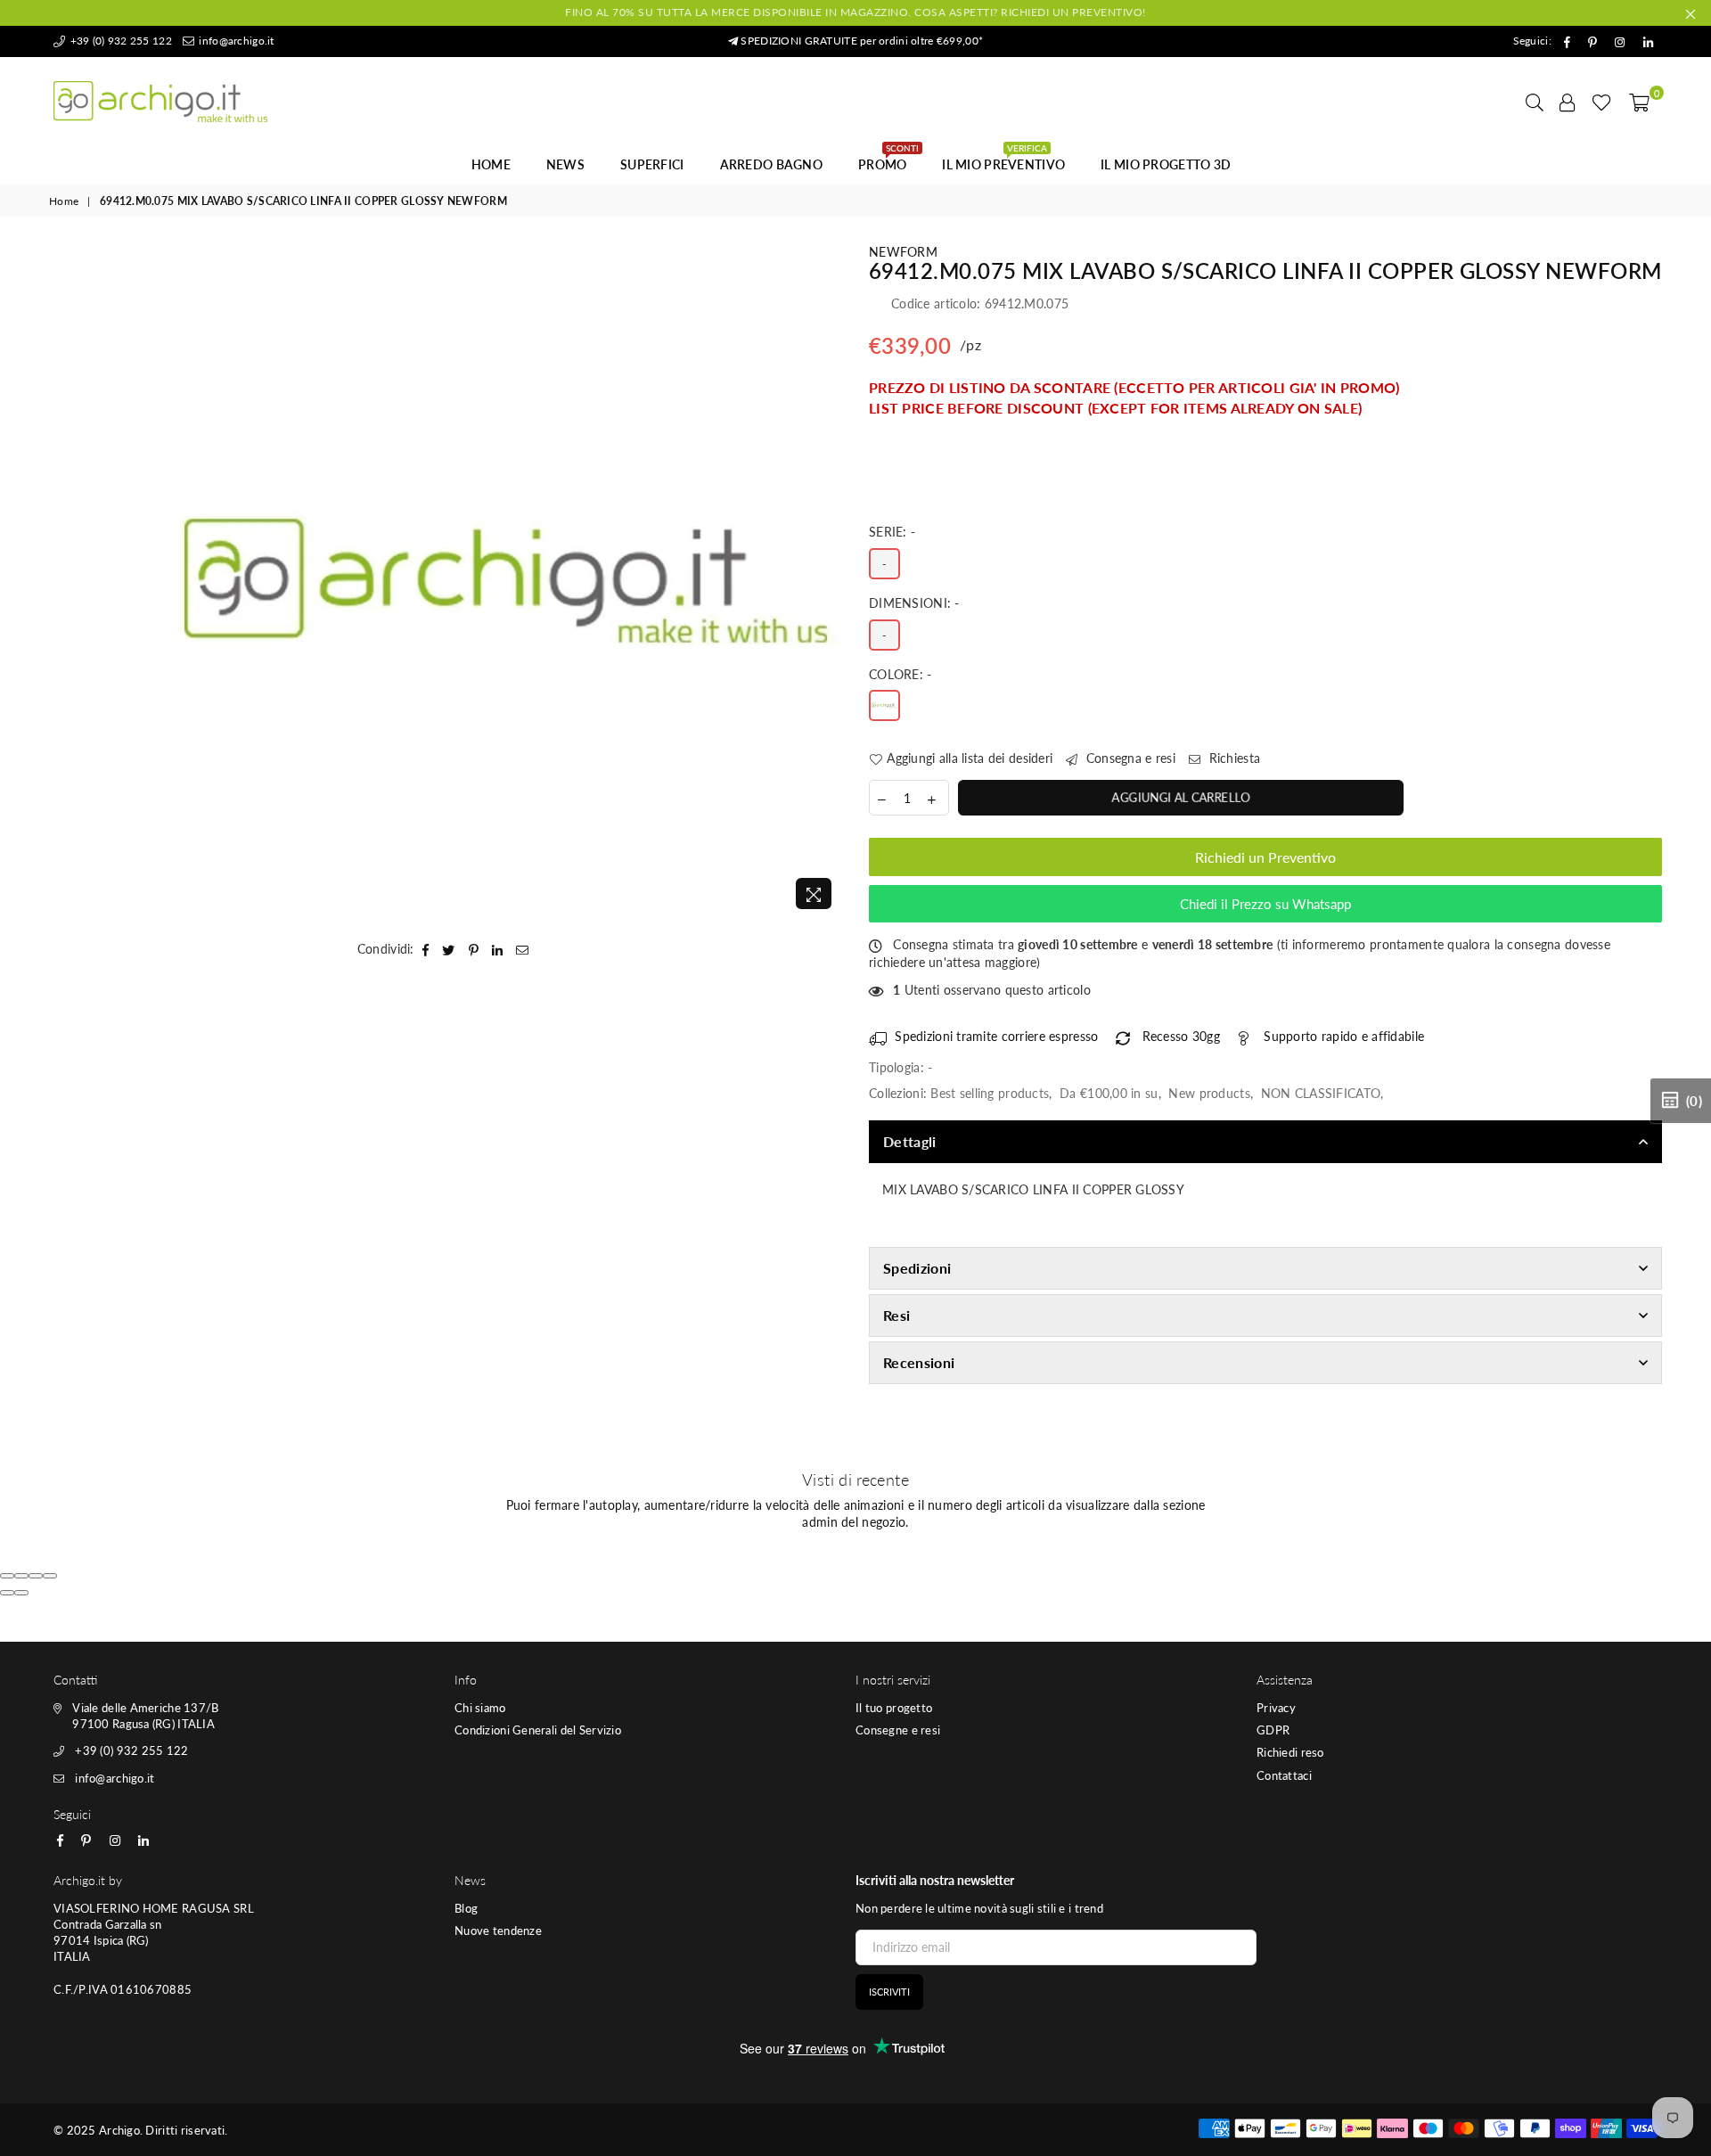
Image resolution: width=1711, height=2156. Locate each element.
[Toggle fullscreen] (36, 1576)
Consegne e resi (898, 1730)
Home (491, 164)
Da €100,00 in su (1109, 1093)
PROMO (888, 160)
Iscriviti (889, 1992)
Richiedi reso (1290, 1752)
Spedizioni (917, 1268)
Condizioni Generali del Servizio (538, 1730)
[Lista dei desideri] (1602, 102)
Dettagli (910, 1141)
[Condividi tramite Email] (523, 949)
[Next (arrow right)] (21, 1593)
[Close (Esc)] (7, 1576)
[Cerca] (1535, 102)
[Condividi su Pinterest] (474, 949)
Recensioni (919, 1362)
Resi (896, 1315)
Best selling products (990, 1093)
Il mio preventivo (1003, 160)
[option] (506, 581)
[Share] (21, 1576)
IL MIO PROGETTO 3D (1166, 164)
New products (1209, 1093)
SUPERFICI (652, 164)
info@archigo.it (235, 41)
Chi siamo (480, 1708)
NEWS (565, 164)
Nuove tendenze (498, 1931)
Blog (466, 1908)
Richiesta (1232, 758)
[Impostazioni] (1568, 102)
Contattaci (1284, 1775)
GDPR (1273, 1730)
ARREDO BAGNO (771, 164)
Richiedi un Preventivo (1265, 857)
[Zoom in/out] (50, 1576)
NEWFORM (903, 252)
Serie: (892, 532)
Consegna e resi (1129, 758)
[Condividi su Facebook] (426, 949)
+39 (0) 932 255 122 (119, 41)
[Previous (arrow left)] (7, 1593)
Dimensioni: (914, 603)
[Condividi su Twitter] (449, 949)
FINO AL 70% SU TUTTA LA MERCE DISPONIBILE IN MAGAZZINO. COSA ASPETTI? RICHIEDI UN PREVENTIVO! (855, 12)
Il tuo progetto (894, 1708)
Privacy (1276, 1708)
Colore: (901, 674)
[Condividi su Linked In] (498, 949)
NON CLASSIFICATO (1321, 1093)
